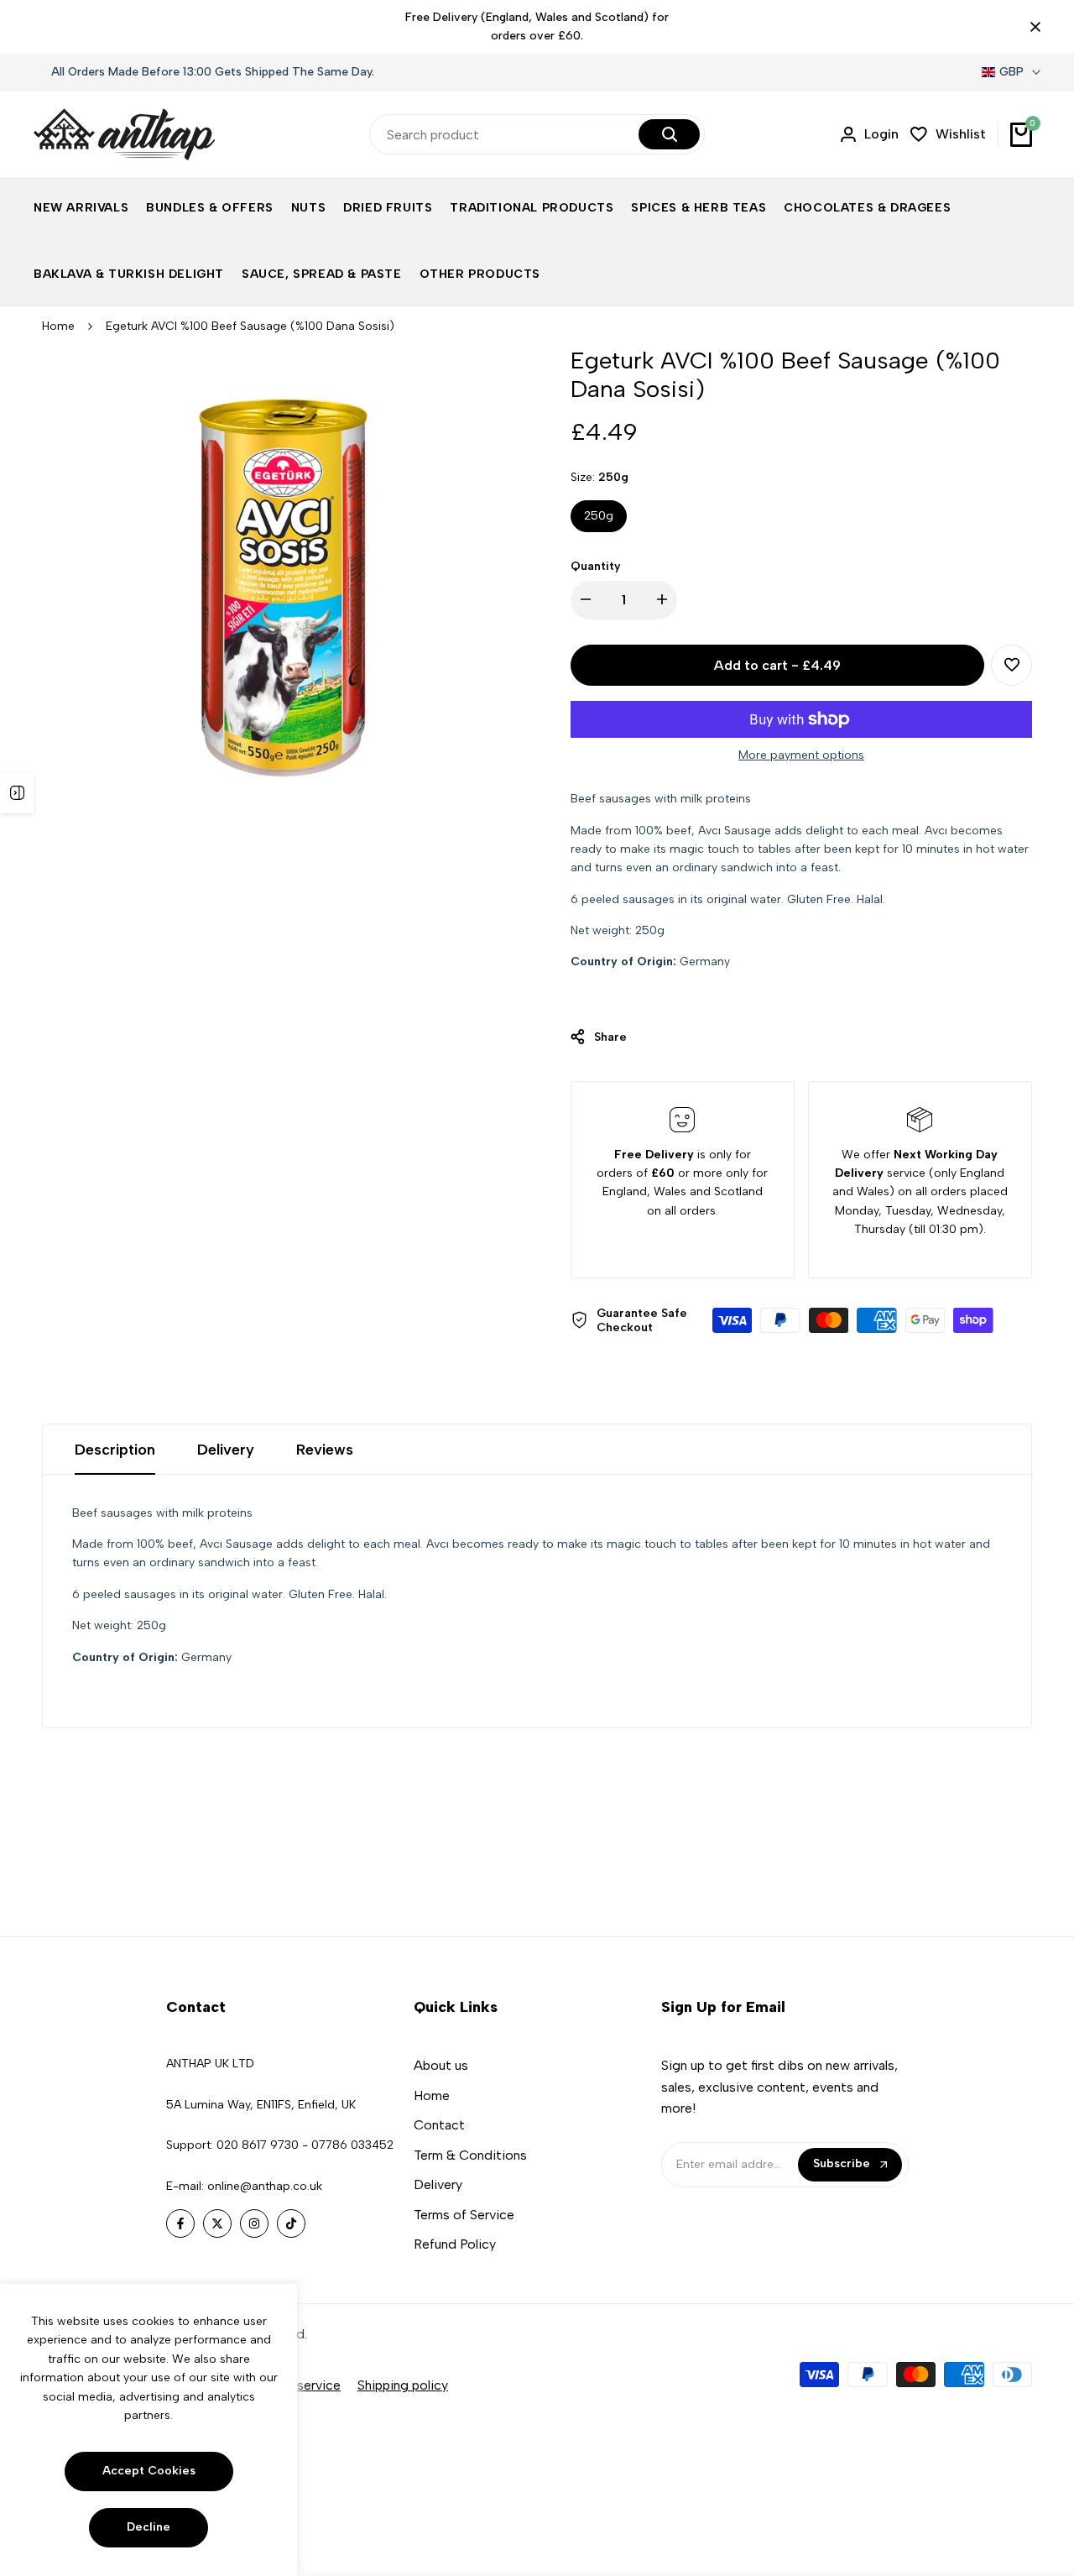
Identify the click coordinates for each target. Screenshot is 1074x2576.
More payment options (801, 755)
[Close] (1032, 27)
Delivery (226, 1450)
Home (58, 326)
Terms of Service (464, 2215)
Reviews (325, 1450)
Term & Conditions (470, 2155)
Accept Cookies (149, 2471)
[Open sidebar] (17, 793)
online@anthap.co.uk (265, 2186)
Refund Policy (455, 2244)
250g (599, 516)
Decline (149, 2527)
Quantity (596, 566)
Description (115, 1450)
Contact (439, 2125)
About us (441, 2065)
